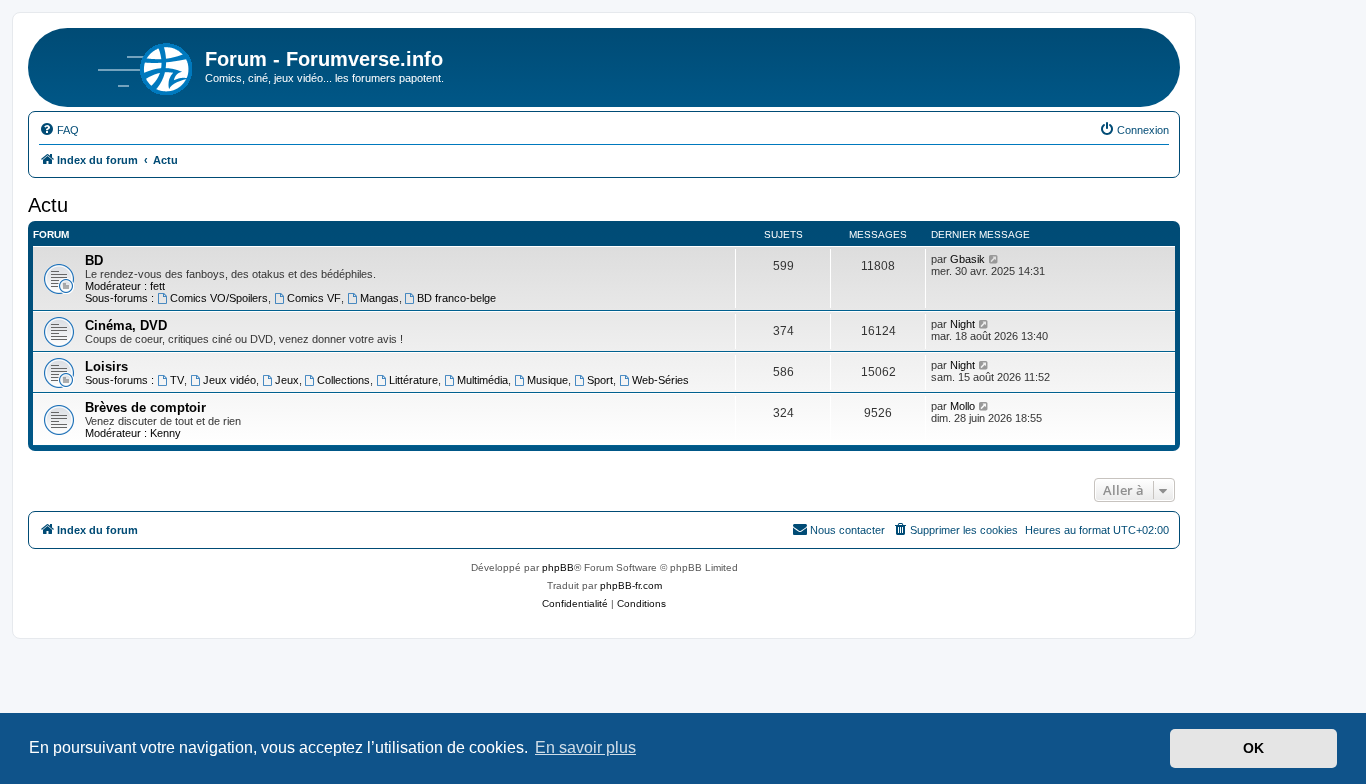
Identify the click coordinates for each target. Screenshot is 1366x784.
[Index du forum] (119, 65)
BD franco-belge (456, 298)
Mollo (962, 406)
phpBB (558, 567)
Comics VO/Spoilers (219, 298)
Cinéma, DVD (126, 325)
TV (177, 380)
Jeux (287, 380)
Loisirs (106, 366)
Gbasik (967, 259)
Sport (600, 380)
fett (157, 286)
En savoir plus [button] (585, 747)
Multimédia (482, 380)
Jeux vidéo (229, 380)
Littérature (413, 380)
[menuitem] (59, 130)
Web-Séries (660, 380)
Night (962, 324)
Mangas (379, 298)
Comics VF (314, 298)
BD (94, 260)
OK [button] (1253, 748)
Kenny (165, 433)
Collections (343, 380)
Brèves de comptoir (145, 407)
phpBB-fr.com (631, 585)
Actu (48, 205)
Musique (547, 380)
